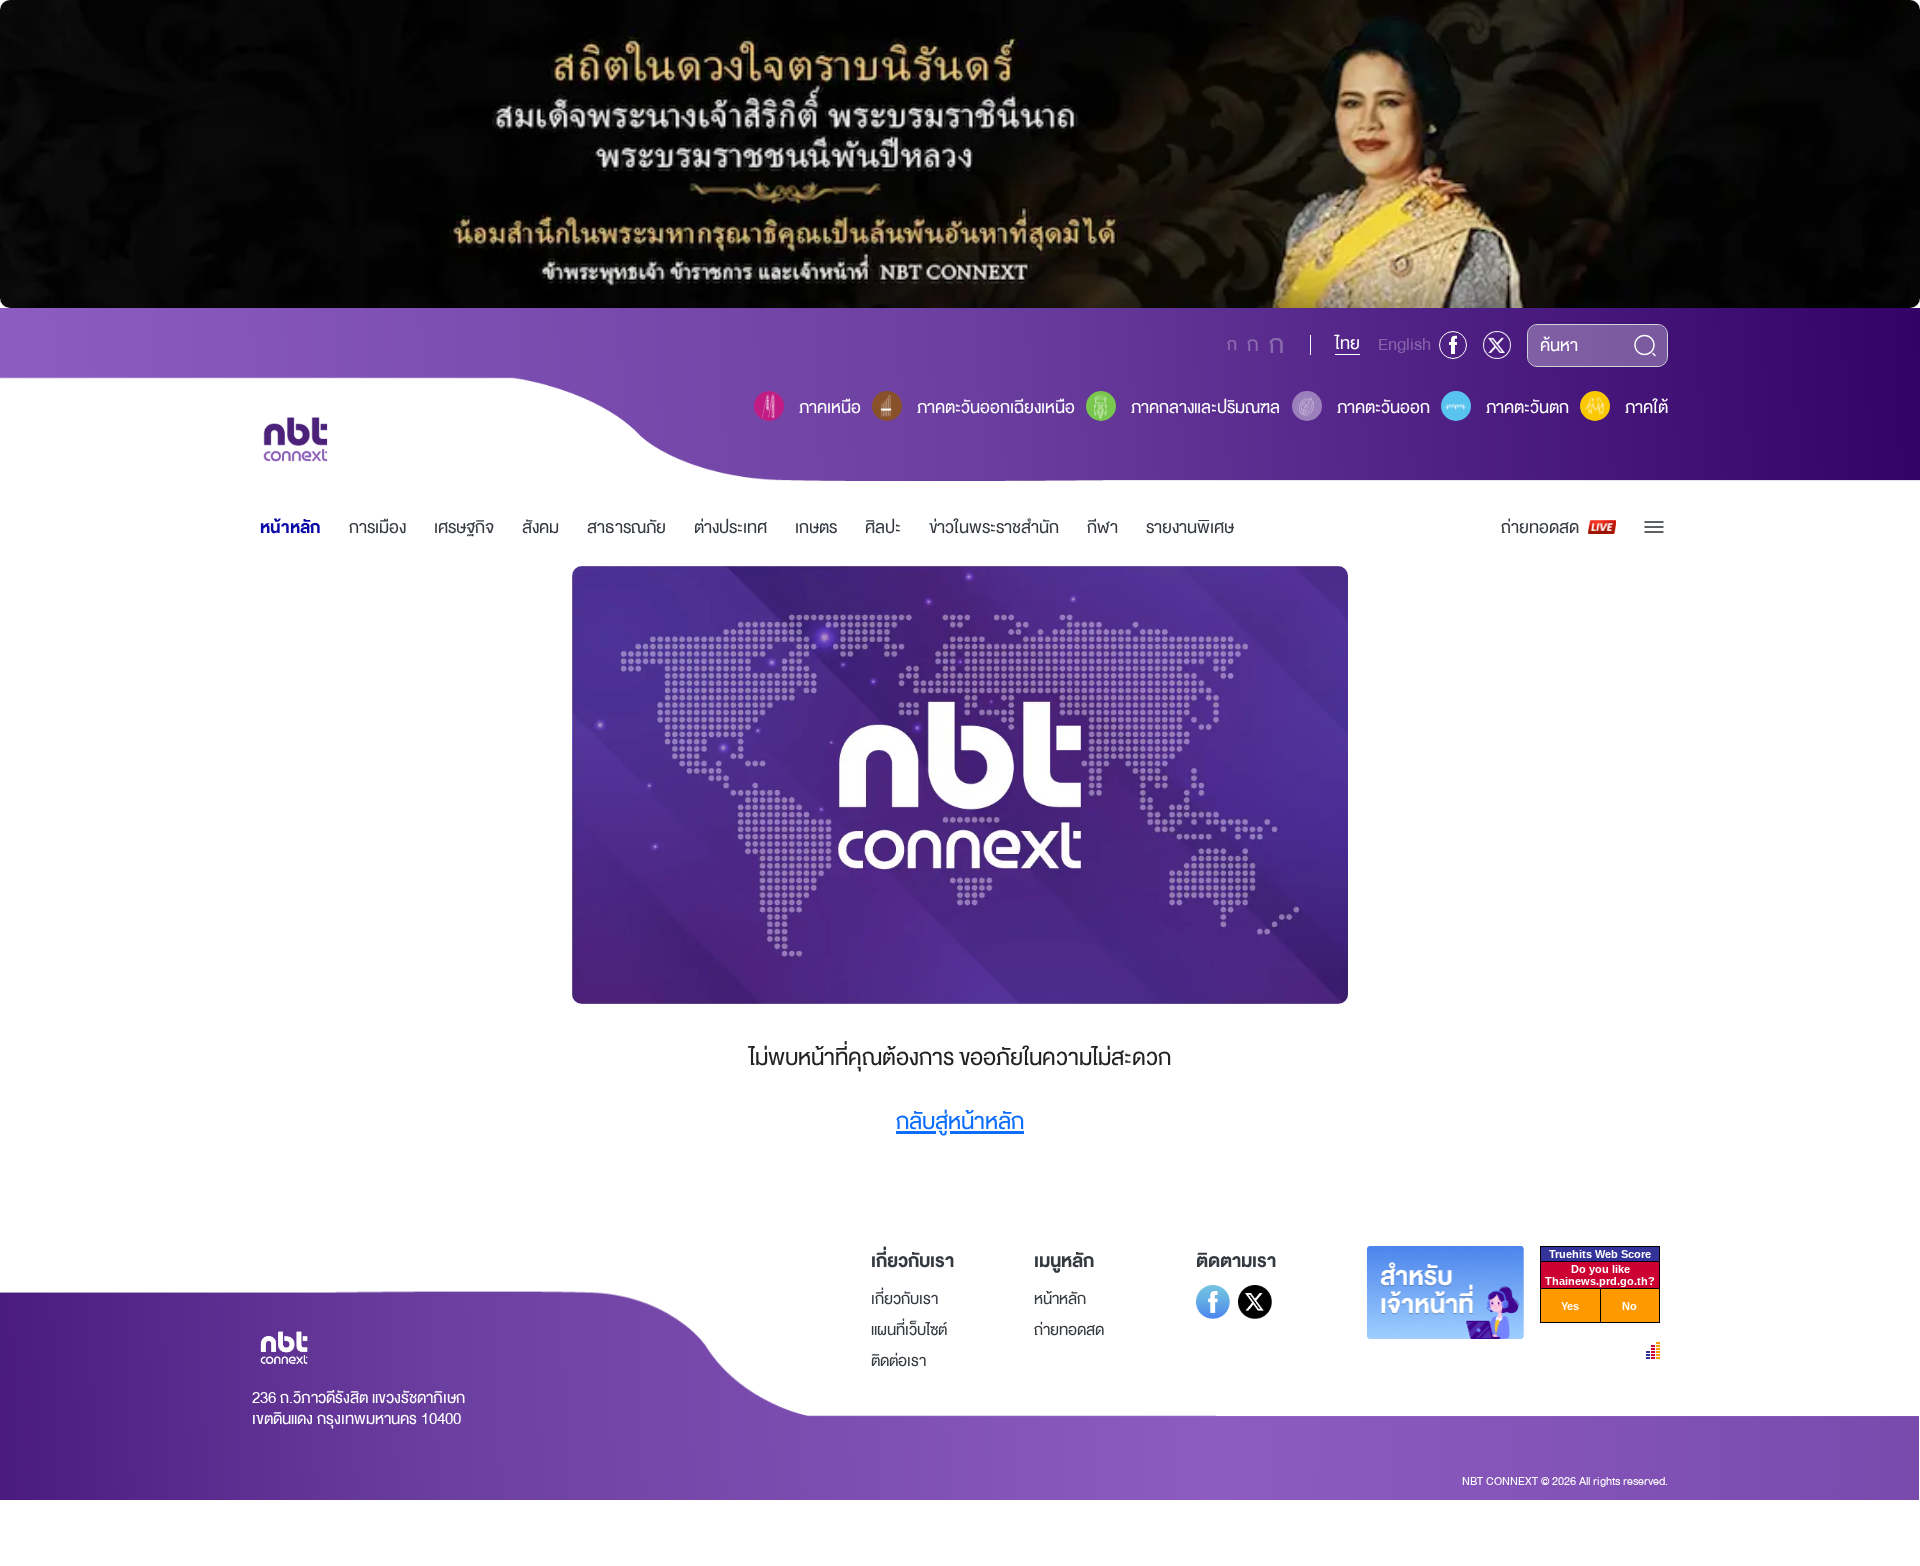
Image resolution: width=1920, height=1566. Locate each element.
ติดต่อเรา (898, 1361)
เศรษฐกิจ (464, 527)
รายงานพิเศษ (1190, 527)
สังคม (540, 527)
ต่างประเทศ (730, 527)
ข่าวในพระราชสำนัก (994, 527)
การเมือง (377, 527)
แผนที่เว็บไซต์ (909, 1330)
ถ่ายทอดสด (1540, 527)
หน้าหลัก (290, 527)
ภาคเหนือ (830, 407)
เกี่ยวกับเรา (904, 1299)
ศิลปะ (883, 527)
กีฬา (1102, 527)
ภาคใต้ (1646, 407)
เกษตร (816, 527)
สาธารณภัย (626, 527)
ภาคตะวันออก (1383, 407)
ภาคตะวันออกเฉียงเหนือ (996, 407)
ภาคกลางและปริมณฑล (1205, 407)
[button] (1654, 527)
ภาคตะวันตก (1527, 407)
